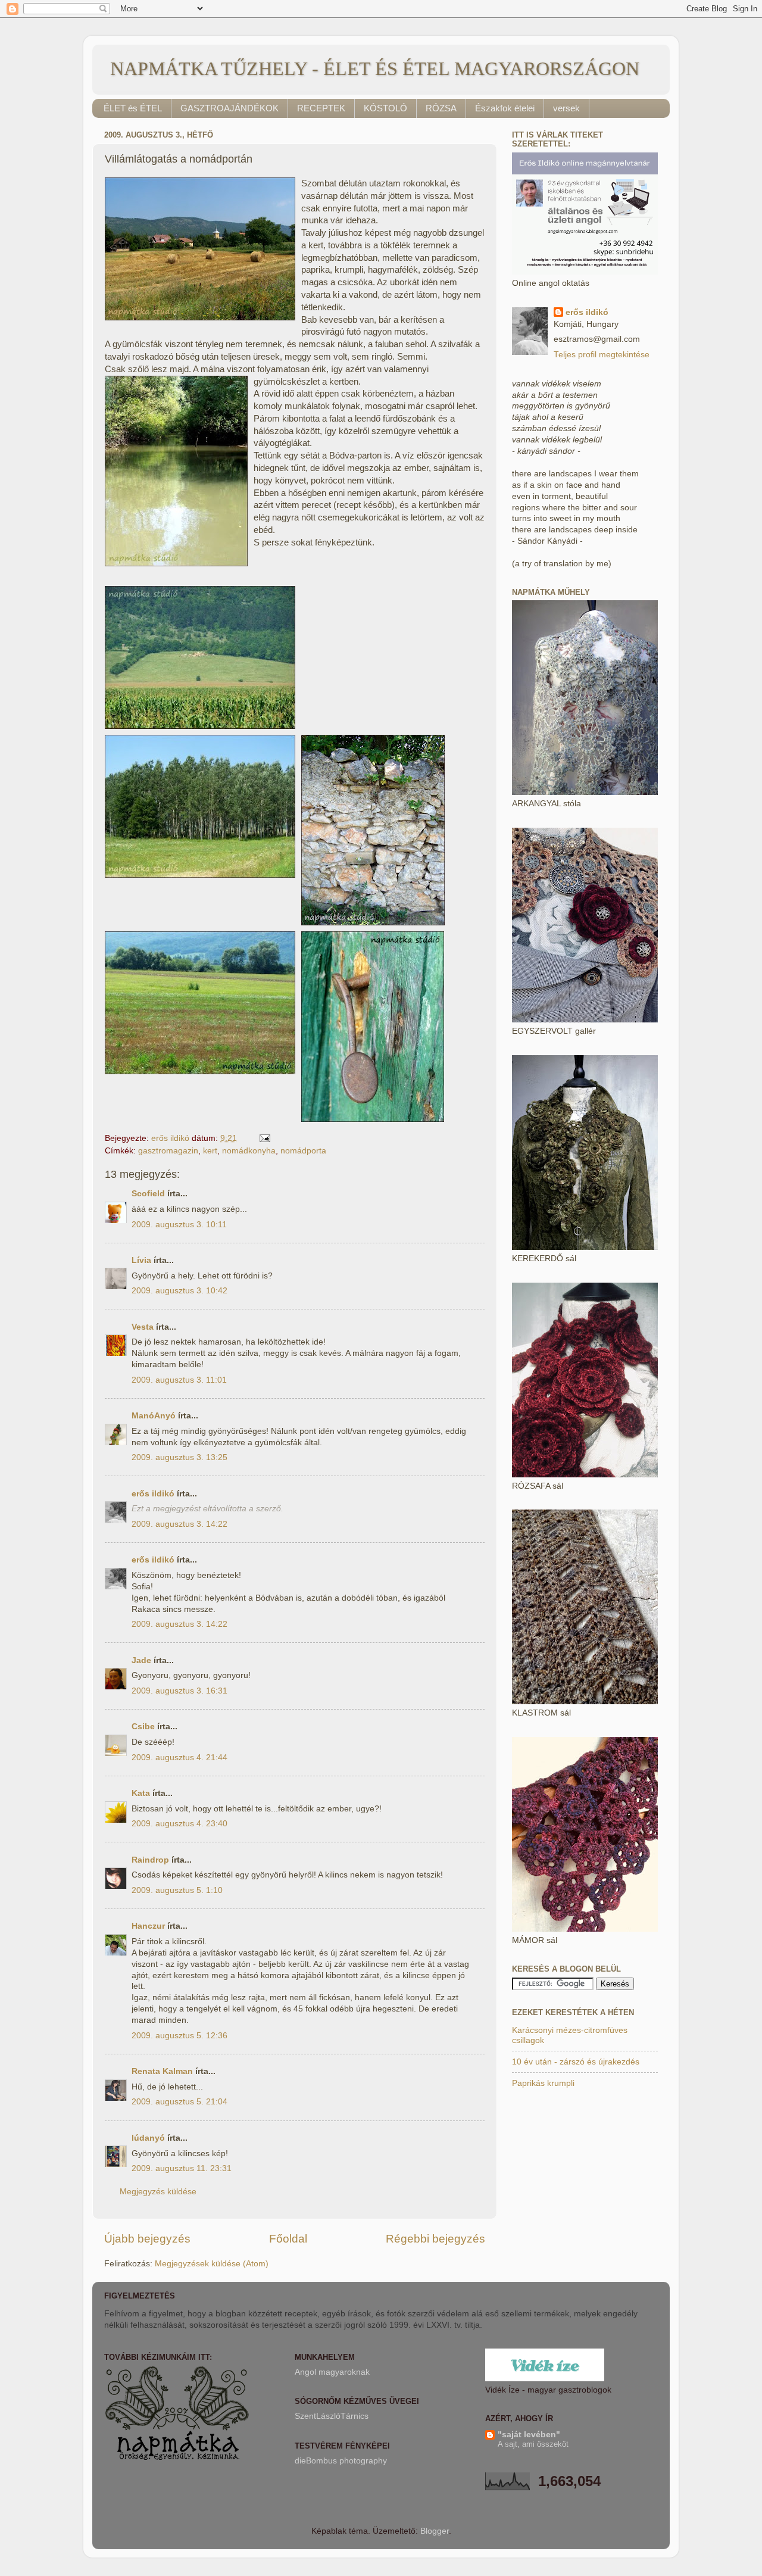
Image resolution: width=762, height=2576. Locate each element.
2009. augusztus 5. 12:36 (179, 2036)
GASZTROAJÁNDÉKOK (229, 108)
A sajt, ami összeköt (533, 2444)
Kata (141, 1793)
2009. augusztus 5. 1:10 (177, 1890)
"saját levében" (529, 2435)
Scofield (148, 1194)
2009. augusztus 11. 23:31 (182, 2168)
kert (210, 1151)
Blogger (435, 2531)
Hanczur (148, 1926)
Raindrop (150, 1860)
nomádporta (303, 1151)
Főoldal (288, 2239)
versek (566, 108)
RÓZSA (441, 108)
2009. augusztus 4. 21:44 (179, 1758)
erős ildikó (153, 1494)
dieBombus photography (341, 2461)
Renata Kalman (162, 2071)
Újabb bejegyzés (147, 2239)
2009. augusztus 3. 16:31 (179, 1691)
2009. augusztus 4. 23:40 (179, 1824)
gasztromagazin (168, 1151)
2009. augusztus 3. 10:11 (179, 1225)
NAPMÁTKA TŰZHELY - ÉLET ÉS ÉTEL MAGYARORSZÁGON (375, 68)
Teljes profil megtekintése (602, 355)
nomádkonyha (249, 1151)
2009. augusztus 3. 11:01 (179, 1380)
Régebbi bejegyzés (435, 2239)
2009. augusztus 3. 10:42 (179, 1291)
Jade (141, 1660)
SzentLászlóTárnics (332, 2416)
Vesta (143, 1327)
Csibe (143, 1727)
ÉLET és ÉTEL (133, 108)
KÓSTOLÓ (385, 108)
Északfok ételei (505, 108)
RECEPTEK (321, 108)
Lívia (143, 1260)
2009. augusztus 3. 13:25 (179, 1457)
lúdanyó (148, 2138)
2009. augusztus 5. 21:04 (179, 2102)
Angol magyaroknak (332, 2372)
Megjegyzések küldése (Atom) (212, 2264)
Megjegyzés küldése (158, 2192)
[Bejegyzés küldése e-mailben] (264, 1138)
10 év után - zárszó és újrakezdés (576, 2062)
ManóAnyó (154, 1416)
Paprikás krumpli (543, 2083)
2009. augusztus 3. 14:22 (179, 1524)
